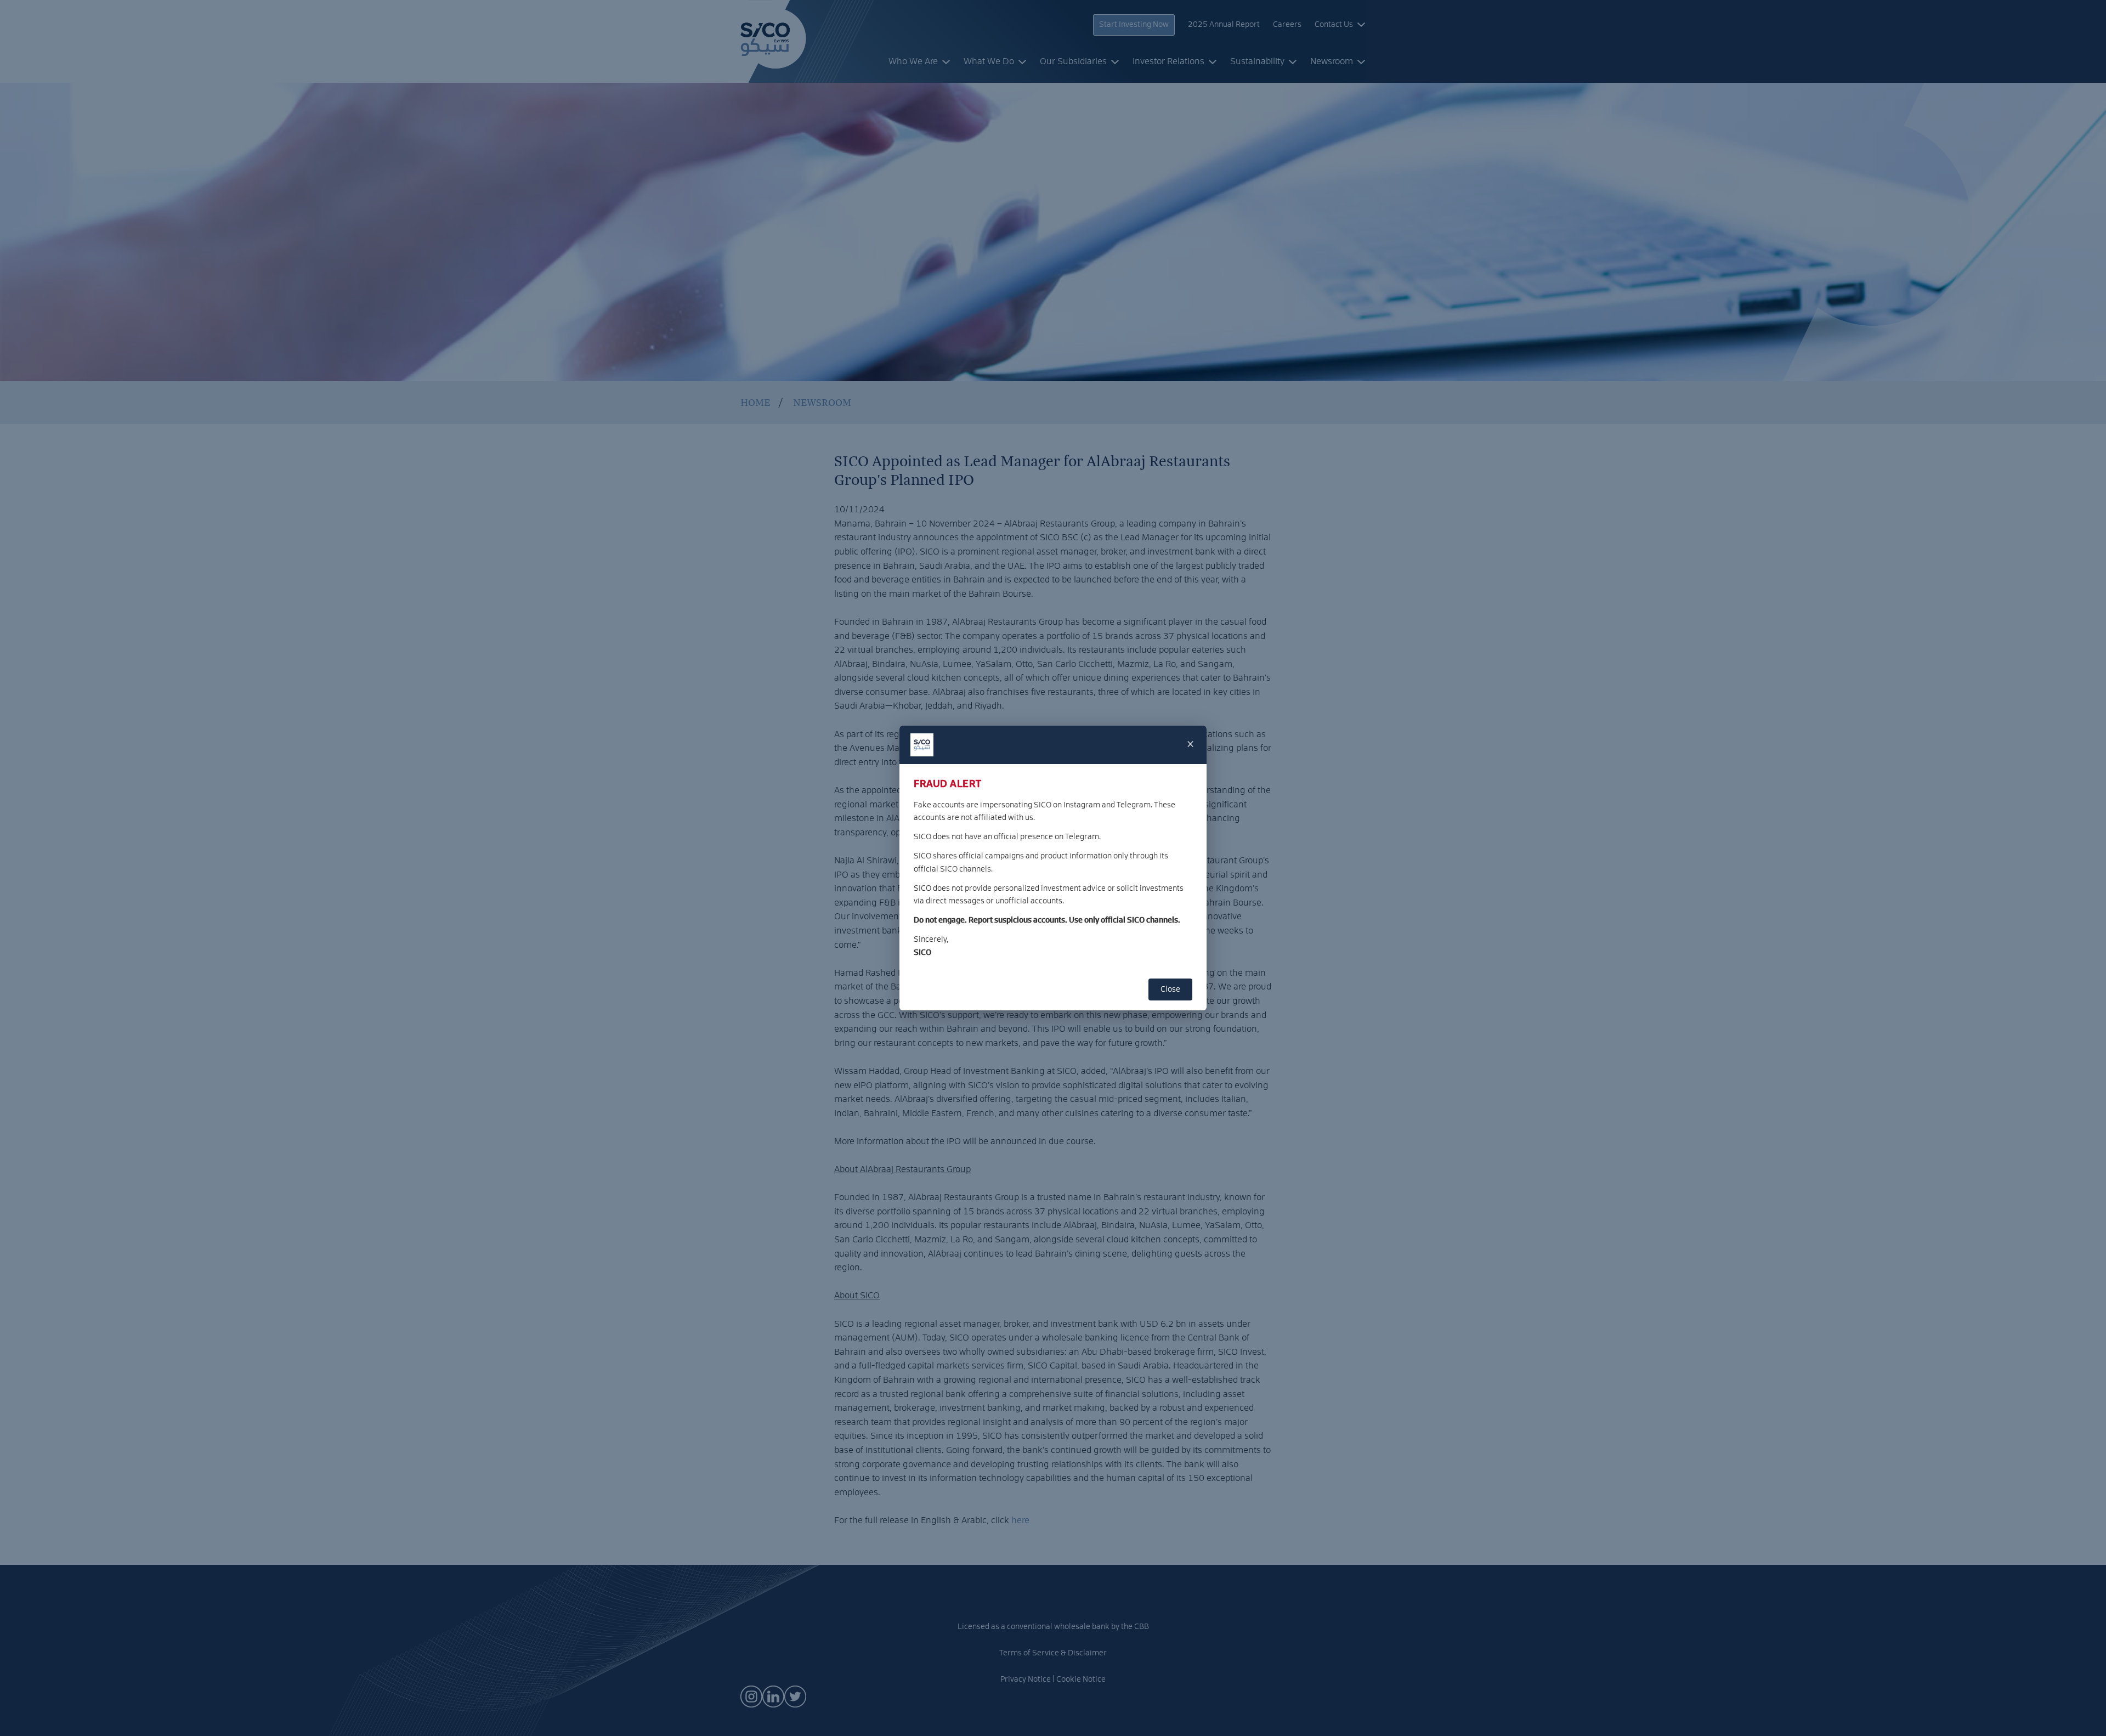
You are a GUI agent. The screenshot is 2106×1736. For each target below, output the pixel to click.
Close (1170, 989)
